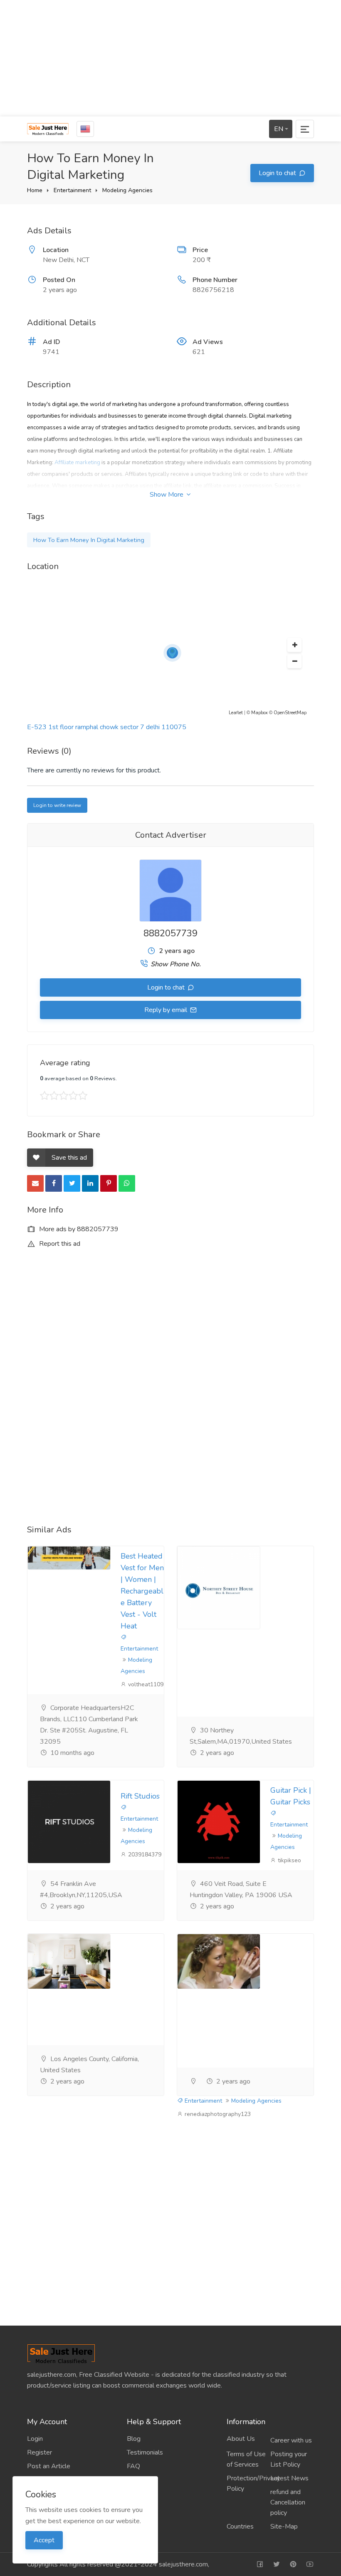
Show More (167, 495)
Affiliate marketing (77, 463)
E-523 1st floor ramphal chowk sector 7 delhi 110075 (107, 727)
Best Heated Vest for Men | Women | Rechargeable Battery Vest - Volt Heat (142, 1591)
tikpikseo (289, 1860)
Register (40, 2452)
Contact (138, 2494)
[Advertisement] (170, 58)
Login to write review (57, 805)
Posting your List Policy (289, 2459)
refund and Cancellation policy (288, 2502)
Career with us (291, 2440)
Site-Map (284, 2527)
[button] (294, 645)
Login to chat (278, 173)
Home (35, 190)
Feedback (141, 2480)
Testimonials (145, 2452)
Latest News (289, 2478)
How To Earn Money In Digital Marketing (89, 540)
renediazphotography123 (217, 2114)
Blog (134, 2439)
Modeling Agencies (127, 190)
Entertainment (72, 190)
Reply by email (167, 1010)
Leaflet (236, 713)
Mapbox (259, 713)
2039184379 (144, 1855)
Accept (44, 2540)
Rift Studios (140, 1796)
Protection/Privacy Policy (248, 2483)
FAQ (133, 2466)
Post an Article (49, 2466)
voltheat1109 (145, 1684)
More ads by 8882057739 (78, 1229)
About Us (241, 2439)
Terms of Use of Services (246, 2459)
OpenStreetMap (290, 713)
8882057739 (170, 933)
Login (35, 2439)
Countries (240, 2527)
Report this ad (59, 1244)
